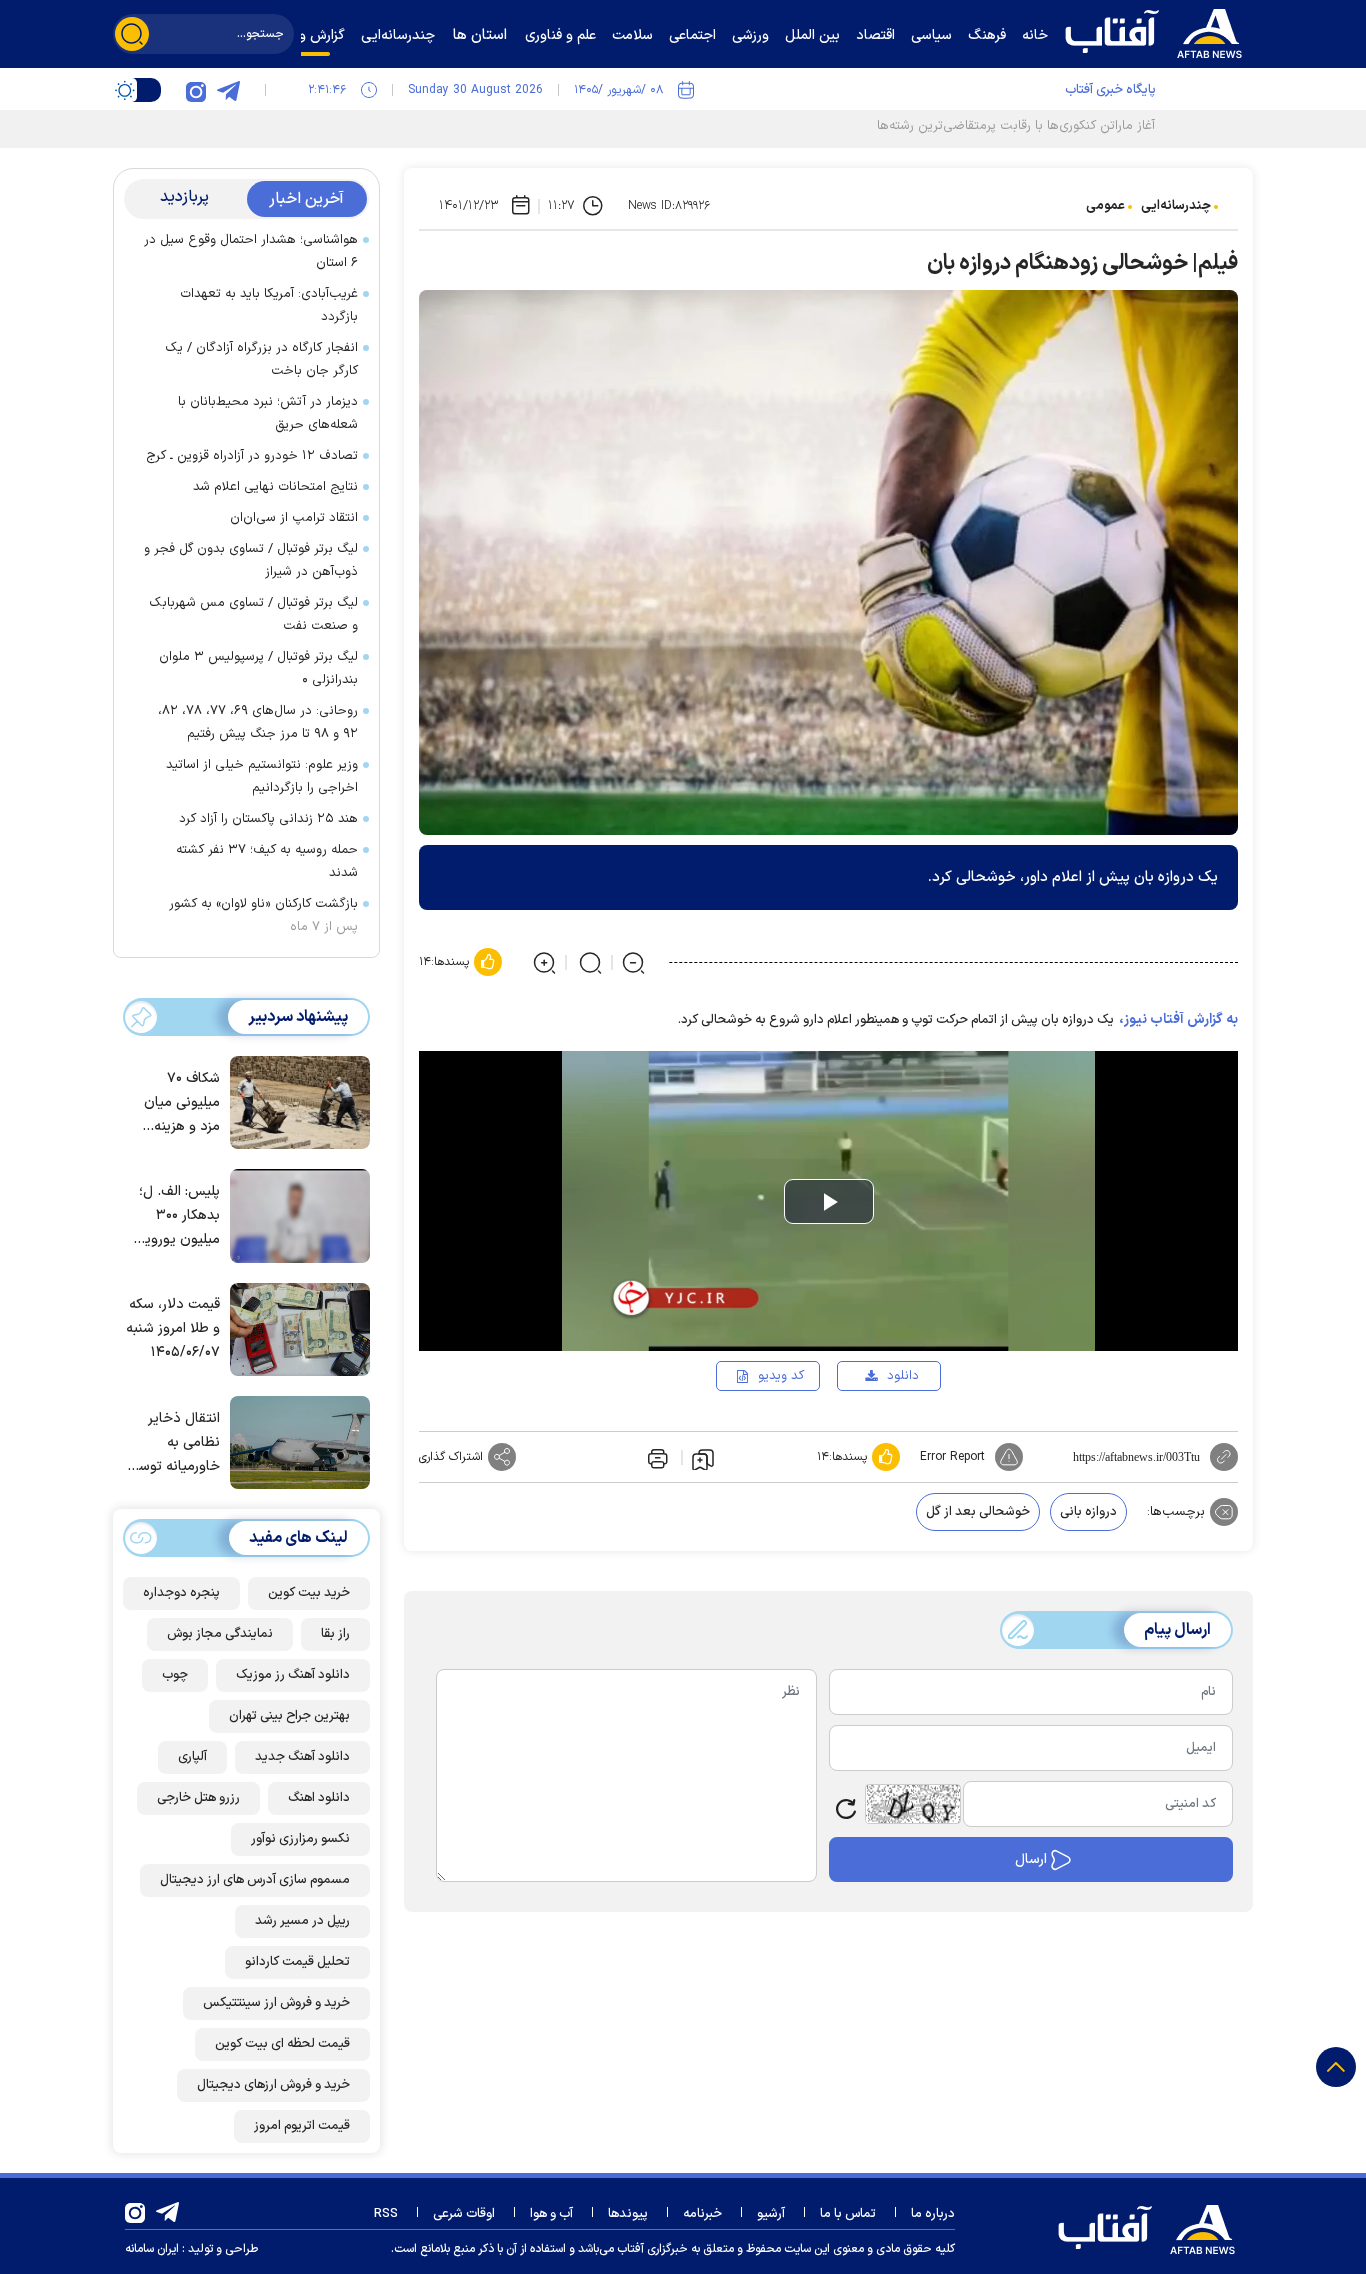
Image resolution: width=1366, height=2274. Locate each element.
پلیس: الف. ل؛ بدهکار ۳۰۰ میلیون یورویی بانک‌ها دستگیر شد (177, 1216)
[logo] (1158, 31)
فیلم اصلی (870, 1433)
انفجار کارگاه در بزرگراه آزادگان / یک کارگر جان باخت (261, 359)
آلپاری (192, 1757)
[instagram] (196, 90)
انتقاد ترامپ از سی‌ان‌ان (294, 518)
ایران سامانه (152, 2249)
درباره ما (933, 2214)
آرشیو (771, 2214)
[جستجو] (132, 34)
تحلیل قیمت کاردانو (297, 1962)
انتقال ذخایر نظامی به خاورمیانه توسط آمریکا (174, 1443)
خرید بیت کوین (309, 1593)
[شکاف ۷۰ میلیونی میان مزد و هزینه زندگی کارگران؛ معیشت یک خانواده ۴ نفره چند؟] (295, 1101)
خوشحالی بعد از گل (978, 1512)
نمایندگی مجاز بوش (220, 1634)
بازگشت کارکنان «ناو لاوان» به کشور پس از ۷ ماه (263, 915)
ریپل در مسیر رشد (302, 1921)
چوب (175, 1675)
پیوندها (628, 2214)
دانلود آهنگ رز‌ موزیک (293, 1675)
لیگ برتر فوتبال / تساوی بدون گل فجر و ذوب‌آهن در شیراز (251, 560)
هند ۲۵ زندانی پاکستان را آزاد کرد (268, 819)
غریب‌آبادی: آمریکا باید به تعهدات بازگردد (269, 305)
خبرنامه (702, 2214)
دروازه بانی (1088, 1512)
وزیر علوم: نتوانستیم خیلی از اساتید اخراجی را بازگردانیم (262, 776)
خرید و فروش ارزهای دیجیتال (273, 2085)
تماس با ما (848, 2214)
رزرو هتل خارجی (198, 1798)
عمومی (1105, 206)
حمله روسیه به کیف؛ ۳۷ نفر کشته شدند (267, 861)
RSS (386, 2214)
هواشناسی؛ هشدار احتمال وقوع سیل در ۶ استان (251, 251)
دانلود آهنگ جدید (302, 1757)
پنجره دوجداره (181, 1593)
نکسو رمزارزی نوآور (300, 1839)
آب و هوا (551, 2214)
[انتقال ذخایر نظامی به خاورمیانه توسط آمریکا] (295, 1441)
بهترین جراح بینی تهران (289, 1716)
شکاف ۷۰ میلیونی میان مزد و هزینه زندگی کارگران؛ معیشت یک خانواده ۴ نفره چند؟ (178, 1103)
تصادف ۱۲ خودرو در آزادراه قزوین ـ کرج (252, 456)
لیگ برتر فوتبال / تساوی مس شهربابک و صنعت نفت (253, 614)
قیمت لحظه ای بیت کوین (282, 2044)
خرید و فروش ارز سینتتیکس (276, 2003)
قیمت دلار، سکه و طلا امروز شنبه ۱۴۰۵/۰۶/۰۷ (173, 1328)
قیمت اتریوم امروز (302, 2126)
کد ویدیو (781, 1376)
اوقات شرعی (464, 2214)
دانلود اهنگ (319, 1798)
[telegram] (228, 90)
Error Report (952, 1457)
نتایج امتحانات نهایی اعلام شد (275, 487)
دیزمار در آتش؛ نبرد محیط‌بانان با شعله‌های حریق (268, 413)
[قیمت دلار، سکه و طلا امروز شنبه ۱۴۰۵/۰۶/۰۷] (295, 1328)
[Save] (703, 1458)
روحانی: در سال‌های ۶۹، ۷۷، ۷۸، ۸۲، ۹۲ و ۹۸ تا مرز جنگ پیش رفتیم (258, 722)
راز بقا (335, 1634)
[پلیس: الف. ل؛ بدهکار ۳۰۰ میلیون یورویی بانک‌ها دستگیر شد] (295, 1214)
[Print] (656, 1457)
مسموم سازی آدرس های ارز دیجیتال (255, 1880)
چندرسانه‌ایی (1176, 206)
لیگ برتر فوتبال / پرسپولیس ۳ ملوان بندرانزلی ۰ (258, 668)
